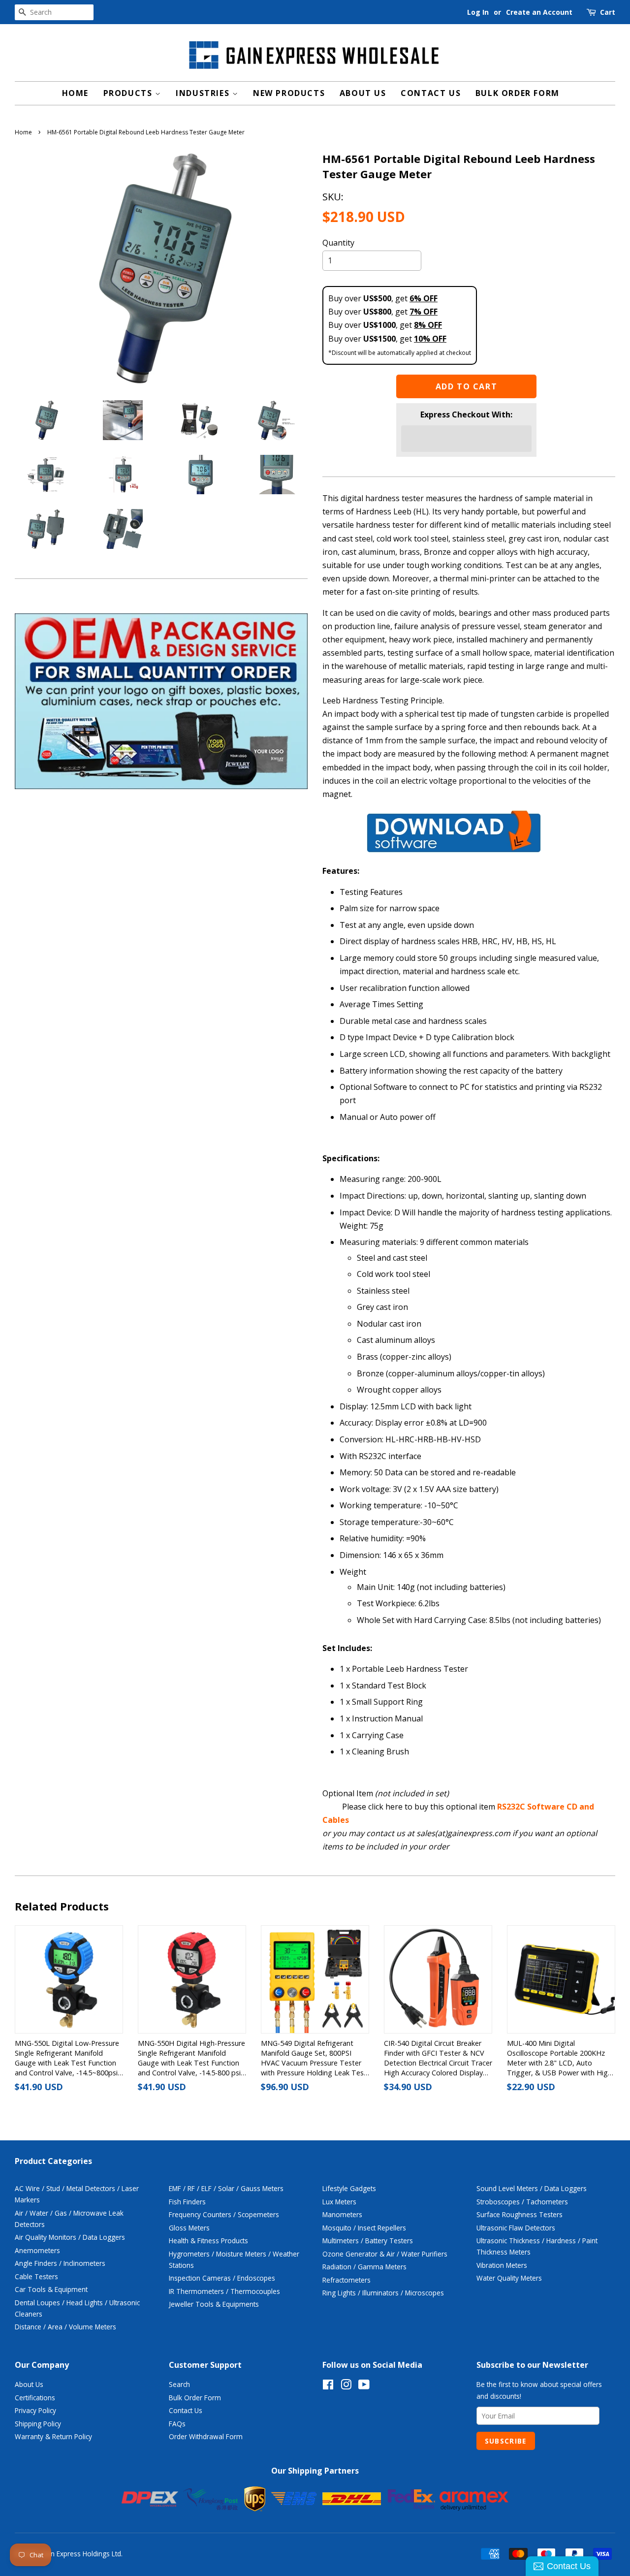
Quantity (338, 243)
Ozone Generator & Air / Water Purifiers (385, 2254)
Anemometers (37, 2250)
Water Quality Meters (509, 2278)
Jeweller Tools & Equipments (214, 2304)
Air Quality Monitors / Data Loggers (70, 2237)
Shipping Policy (38, 2424)
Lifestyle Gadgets (349, 2188)
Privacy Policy (35, 2410)
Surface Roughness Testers (520, 2214)
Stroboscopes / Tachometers (522, 2202)
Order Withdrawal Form (206, 2436)
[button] (467, 439)
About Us (363, 93)
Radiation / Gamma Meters (364, 2267)
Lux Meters (339, 2202)
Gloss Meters (189, 2228)
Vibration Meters (502, 2265)
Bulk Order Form (518, 93)
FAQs (177, 2424)
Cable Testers (36, 2276)
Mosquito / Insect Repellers (364, 2228)
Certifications (35, 2398)
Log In (478, 12)
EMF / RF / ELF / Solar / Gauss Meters (226, 2188)
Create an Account (539, 12)
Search (179, 2384)
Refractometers (346, 2280)
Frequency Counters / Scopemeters (224, 2214)
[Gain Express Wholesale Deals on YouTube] (364, 2386)
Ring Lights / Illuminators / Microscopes (383, 2293)
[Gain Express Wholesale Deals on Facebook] (328, 2386)
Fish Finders (187, 2202)
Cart (608, 12)
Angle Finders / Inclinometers (60, 2263)
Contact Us (431, 93)
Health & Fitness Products (208, 2241)
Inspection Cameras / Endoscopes (222, 2278)
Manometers (342, 2214)
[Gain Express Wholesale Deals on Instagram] (346, 2386)
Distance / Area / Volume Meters (65, 2327)
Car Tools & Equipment (51, 2289)
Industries (204, 93)
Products (129, 93)
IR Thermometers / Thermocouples (224, 2291)
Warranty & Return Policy (53, 2436)
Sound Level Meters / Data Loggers (532, 2188)
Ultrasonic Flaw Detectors (516, 2228)
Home (75, 93)
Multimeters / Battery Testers (368, 2241)
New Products (289, 93)
